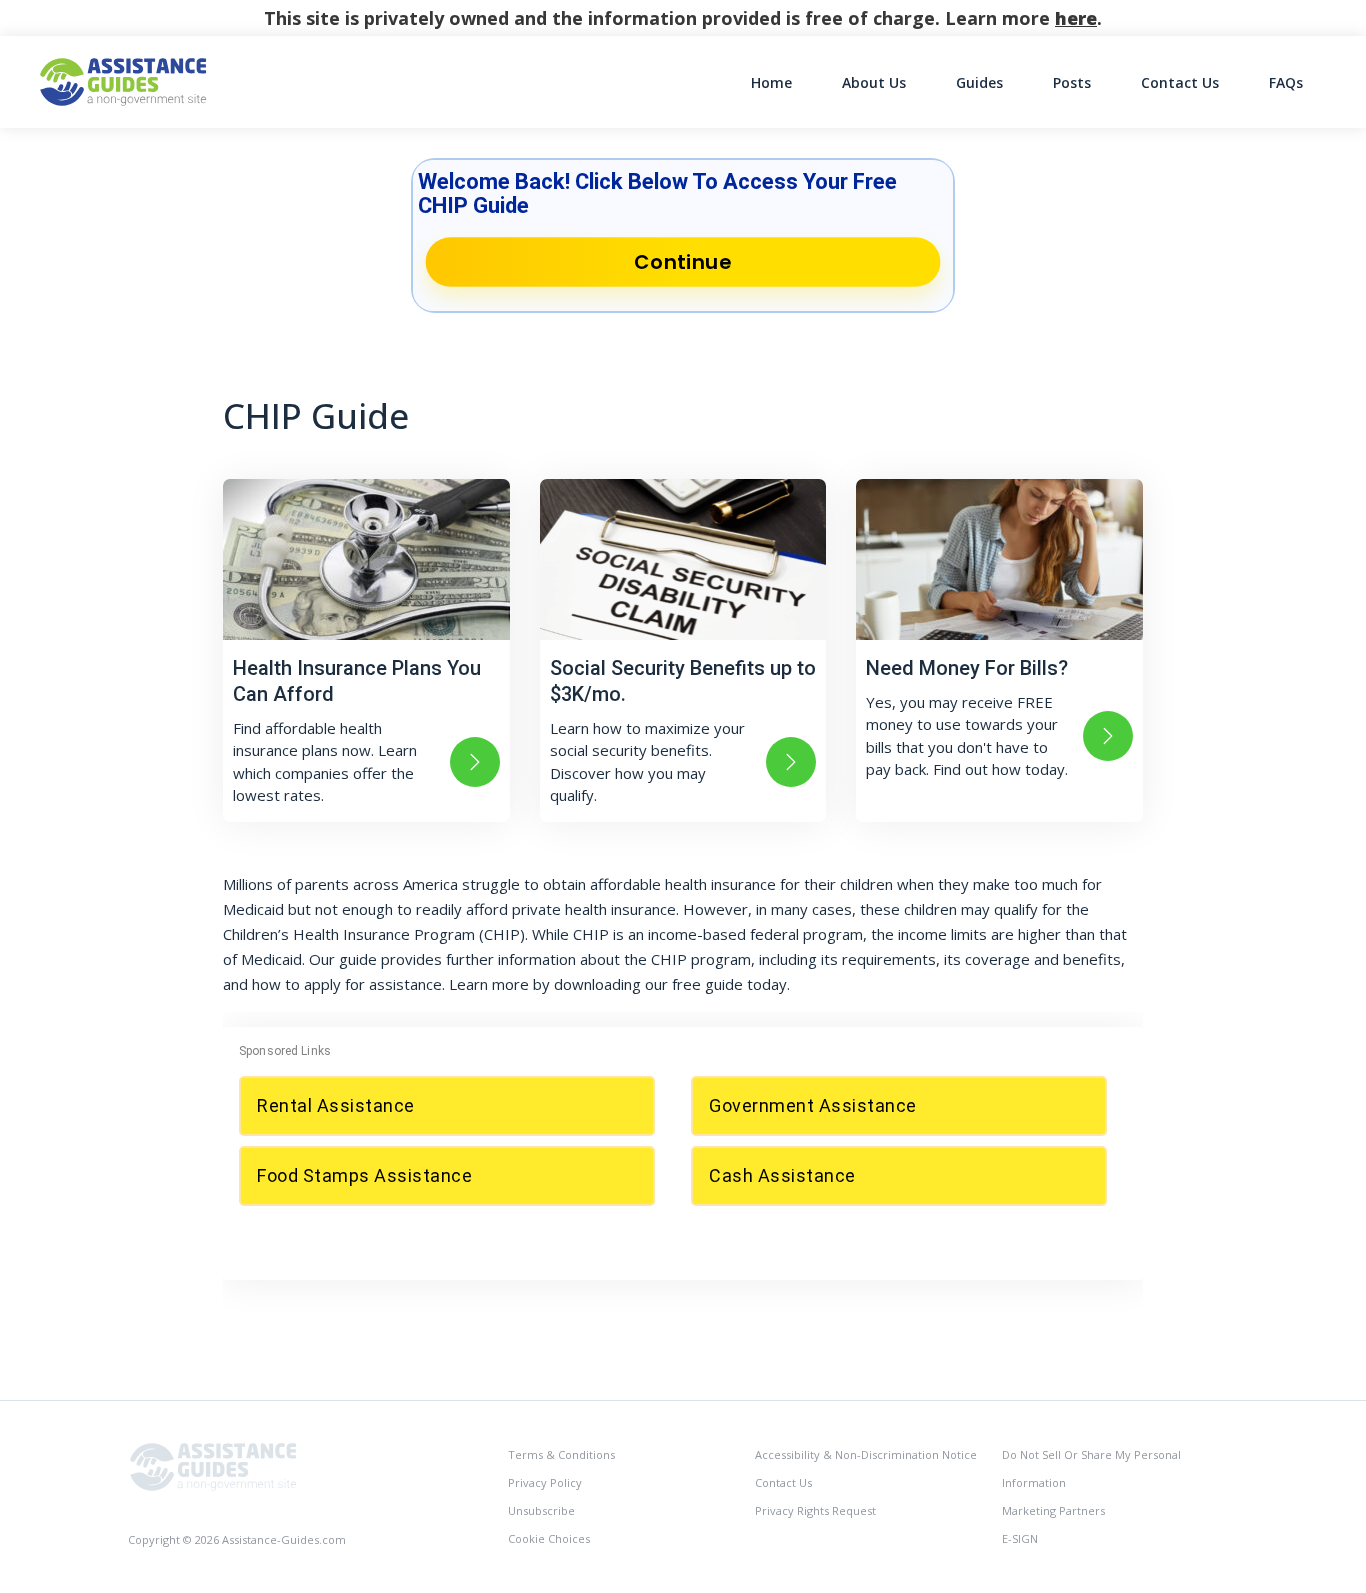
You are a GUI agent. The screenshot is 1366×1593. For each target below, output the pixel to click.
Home (771, 82)
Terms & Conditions (561, 1454)
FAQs (1286, 82)
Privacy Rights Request (815, 1510)
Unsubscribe (541, 1510)
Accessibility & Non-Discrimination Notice (866, 1454)
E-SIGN (1020, 1538)
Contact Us (1180, 82)
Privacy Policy (545, 1482)
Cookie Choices (549, 1538)
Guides (979, 82)
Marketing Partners (1053, 1510)
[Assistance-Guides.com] (213, 1465)
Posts (1072, 82)
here (1076, 18)
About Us (874, 82)
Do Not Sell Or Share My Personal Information (1091, 1468)
